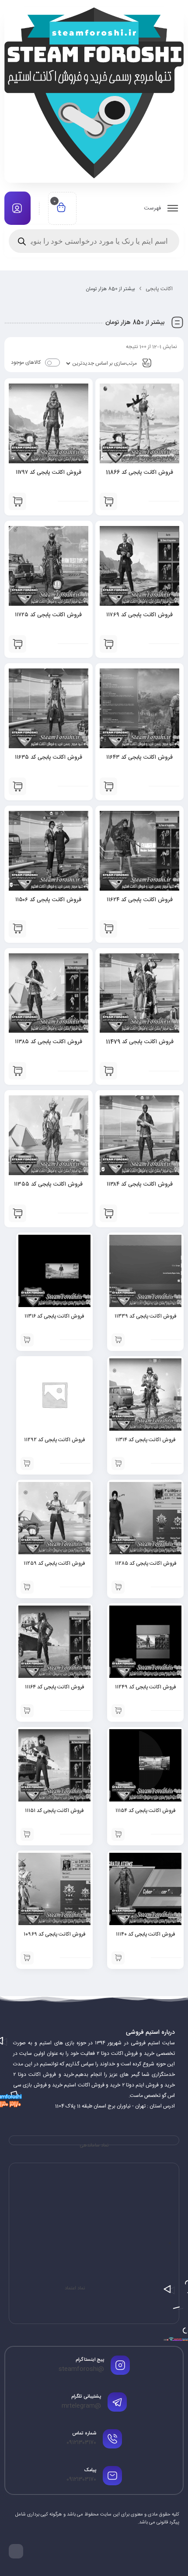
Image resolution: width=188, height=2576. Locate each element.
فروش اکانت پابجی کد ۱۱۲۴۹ (145, 1687)
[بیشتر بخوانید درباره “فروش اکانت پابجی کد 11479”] (108, 1071)
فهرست (153, 208)
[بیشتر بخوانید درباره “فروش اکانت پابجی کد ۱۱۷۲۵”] (17, 644)
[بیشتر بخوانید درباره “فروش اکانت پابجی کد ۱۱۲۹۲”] (27, 1464)
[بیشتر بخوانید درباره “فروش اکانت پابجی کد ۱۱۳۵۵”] (17, 1213)
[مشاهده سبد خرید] (61, 208)
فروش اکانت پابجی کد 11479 (140, 1042)
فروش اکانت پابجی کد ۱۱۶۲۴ (140, 900)
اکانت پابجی (159, 289)
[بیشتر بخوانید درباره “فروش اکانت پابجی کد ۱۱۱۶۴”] (27, 1711)
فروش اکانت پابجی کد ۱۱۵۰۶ (48, 900)
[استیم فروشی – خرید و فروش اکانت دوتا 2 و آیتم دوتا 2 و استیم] (94, 93)
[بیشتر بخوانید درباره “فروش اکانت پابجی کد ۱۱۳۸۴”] (108, 1213)
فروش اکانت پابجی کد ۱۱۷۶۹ (139, 615)
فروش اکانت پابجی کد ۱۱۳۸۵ (49, 1042)
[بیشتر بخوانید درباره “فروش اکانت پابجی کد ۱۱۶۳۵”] (17, 786)
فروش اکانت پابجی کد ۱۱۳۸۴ (140, 1184)
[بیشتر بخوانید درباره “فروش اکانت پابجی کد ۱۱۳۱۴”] (118, 1464)
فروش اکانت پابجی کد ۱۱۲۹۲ (54, 1440)
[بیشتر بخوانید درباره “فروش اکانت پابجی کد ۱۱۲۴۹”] (118, 1711)
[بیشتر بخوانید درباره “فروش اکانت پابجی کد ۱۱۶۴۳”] (108, 786)
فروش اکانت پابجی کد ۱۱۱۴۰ (145, 1934)
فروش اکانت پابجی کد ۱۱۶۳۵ (49, 757)
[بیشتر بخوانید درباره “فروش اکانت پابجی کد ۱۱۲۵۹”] (27, 1587)
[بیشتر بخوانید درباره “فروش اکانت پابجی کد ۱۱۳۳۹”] (118, 1340)
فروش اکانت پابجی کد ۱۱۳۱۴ (145, 1440)
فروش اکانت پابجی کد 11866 (139, 473)
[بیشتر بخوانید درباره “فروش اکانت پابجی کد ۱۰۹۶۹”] (27, 1958)
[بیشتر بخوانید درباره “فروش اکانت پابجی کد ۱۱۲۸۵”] (118, 1587)
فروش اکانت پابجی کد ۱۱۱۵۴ (145, 1811)
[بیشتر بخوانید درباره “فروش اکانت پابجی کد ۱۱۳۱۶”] (27, 1340)
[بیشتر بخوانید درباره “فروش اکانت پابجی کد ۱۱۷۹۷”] (17, 501)
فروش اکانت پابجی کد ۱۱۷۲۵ (48, 615)
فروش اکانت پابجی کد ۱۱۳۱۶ (54, 1316)
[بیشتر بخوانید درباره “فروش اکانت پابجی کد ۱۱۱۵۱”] (27, 1834)
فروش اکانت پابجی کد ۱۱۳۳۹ (145, 1316)
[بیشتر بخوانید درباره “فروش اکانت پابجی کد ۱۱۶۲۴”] (108, 929)
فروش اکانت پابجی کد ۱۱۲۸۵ (146, 1563)
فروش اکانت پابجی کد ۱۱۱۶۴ (54, 1687)
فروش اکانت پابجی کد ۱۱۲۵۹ (54, 1563)
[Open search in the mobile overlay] (94, 241)
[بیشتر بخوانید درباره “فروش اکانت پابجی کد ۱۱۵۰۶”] (17, 929)
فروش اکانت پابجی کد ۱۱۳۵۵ (48, 1184)
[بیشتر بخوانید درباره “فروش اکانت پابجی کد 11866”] (108, 501)
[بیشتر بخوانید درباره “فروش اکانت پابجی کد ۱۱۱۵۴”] (118, 1834)
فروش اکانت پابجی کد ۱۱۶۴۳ (139, 757)
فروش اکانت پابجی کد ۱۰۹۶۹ (54, 1934)
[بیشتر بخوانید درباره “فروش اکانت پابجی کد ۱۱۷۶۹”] (108, 644)
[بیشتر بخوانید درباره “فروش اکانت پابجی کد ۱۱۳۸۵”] (17, 1071)
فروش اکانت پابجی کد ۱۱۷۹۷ (49, 473)
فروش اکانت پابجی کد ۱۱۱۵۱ (54, 1811)
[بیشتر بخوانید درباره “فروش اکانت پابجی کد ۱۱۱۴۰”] (118, 1958)
